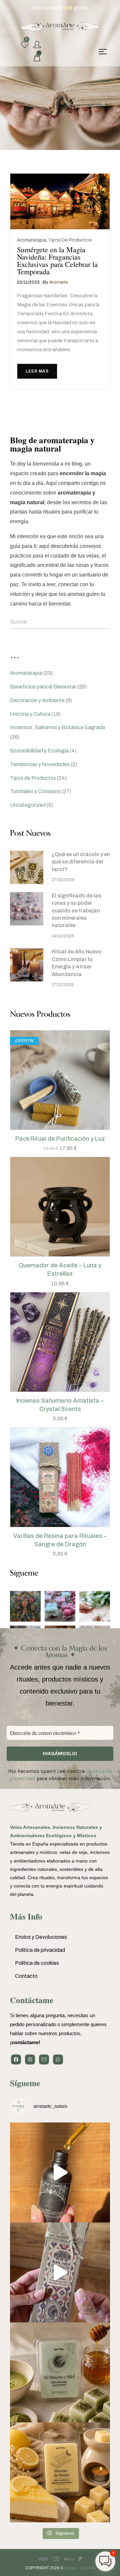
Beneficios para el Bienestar (43, 687)
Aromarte (58, 282)
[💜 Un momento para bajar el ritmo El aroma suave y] (60, 2272)
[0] (25, 45)
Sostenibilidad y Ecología (39, 751)
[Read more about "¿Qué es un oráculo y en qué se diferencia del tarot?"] (27, 867)
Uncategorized (28, 805)
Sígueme (25, 2083)
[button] (53, 1128)
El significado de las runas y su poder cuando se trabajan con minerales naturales (76, 911)
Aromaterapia (31, 240)
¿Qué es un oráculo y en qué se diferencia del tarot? (81, 862)
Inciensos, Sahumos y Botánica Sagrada (57, 727)
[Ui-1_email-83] (44, 2059)
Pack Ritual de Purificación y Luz (60, 1139)
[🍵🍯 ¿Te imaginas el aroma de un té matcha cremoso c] (60, 2372)
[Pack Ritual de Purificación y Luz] (60, 1080)
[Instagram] (30, 2059)
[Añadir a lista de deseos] (67, 1128)
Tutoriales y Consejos (35, 791)
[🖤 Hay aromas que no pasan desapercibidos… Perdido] (60, 2172)
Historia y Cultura (30, 714)
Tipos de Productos (70, 240)
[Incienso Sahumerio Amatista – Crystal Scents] (60, 1342)
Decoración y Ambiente (37, 700)
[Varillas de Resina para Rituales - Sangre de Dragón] (60, 1477)
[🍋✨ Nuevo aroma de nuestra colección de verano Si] (60, 2472)
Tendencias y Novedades (40, 764)
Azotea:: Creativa (79, 2568)
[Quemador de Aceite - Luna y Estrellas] (60, 1207)
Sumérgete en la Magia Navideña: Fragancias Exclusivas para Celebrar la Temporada (57, 260)
